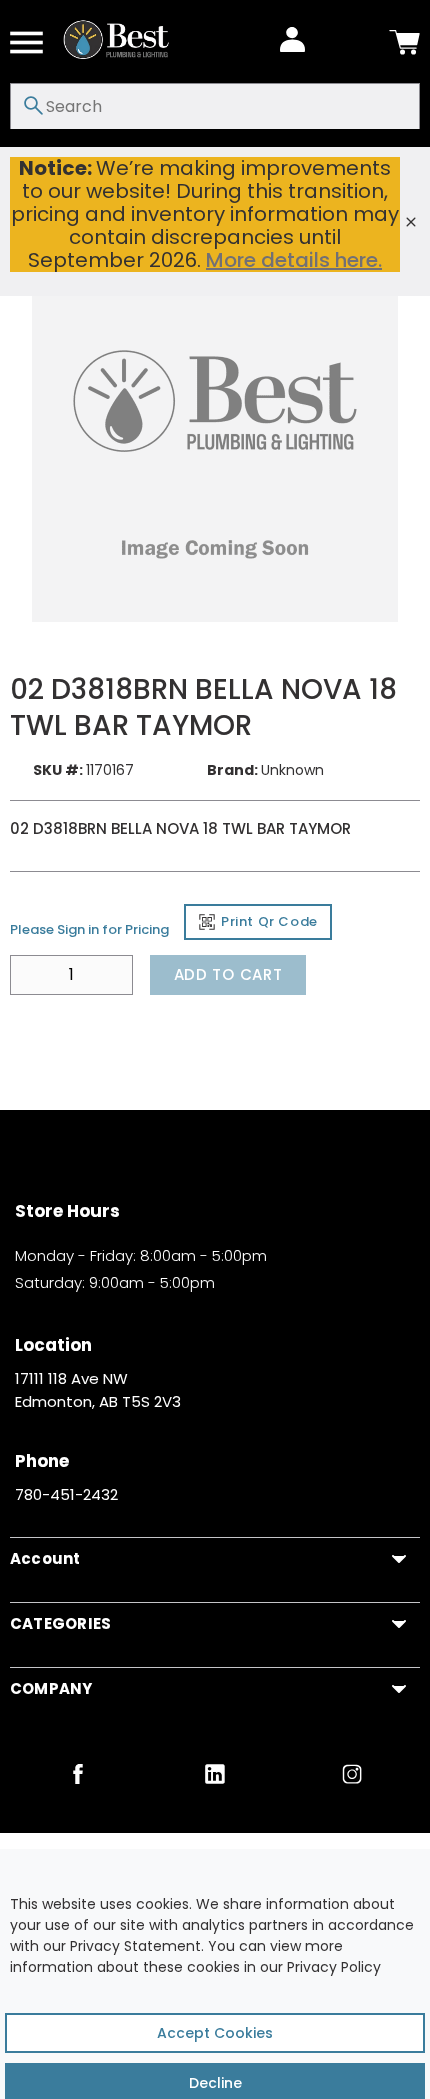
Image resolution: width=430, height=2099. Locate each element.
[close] (411, 222)
